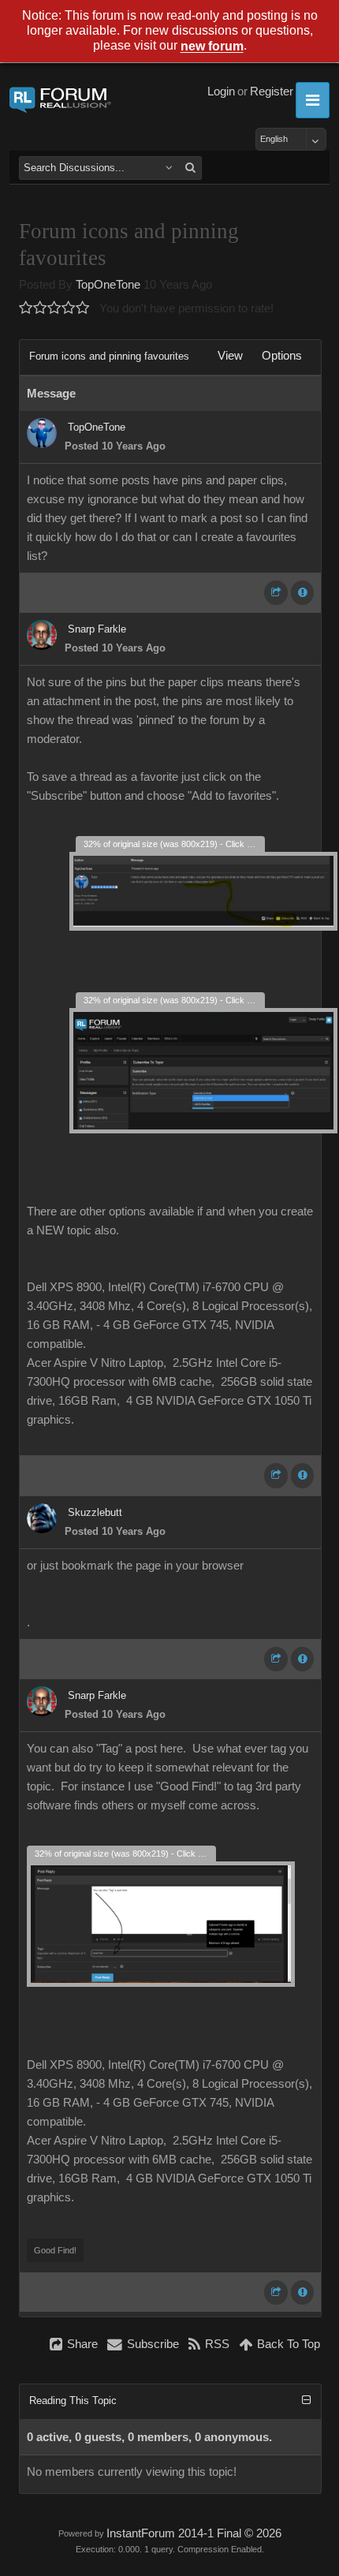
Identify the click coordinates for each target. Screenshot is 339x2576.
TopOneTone (108, 285)
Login (221, 91)
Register (272, 91)
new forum (212, 47)
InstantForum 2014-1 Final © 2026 (194, 2533)
